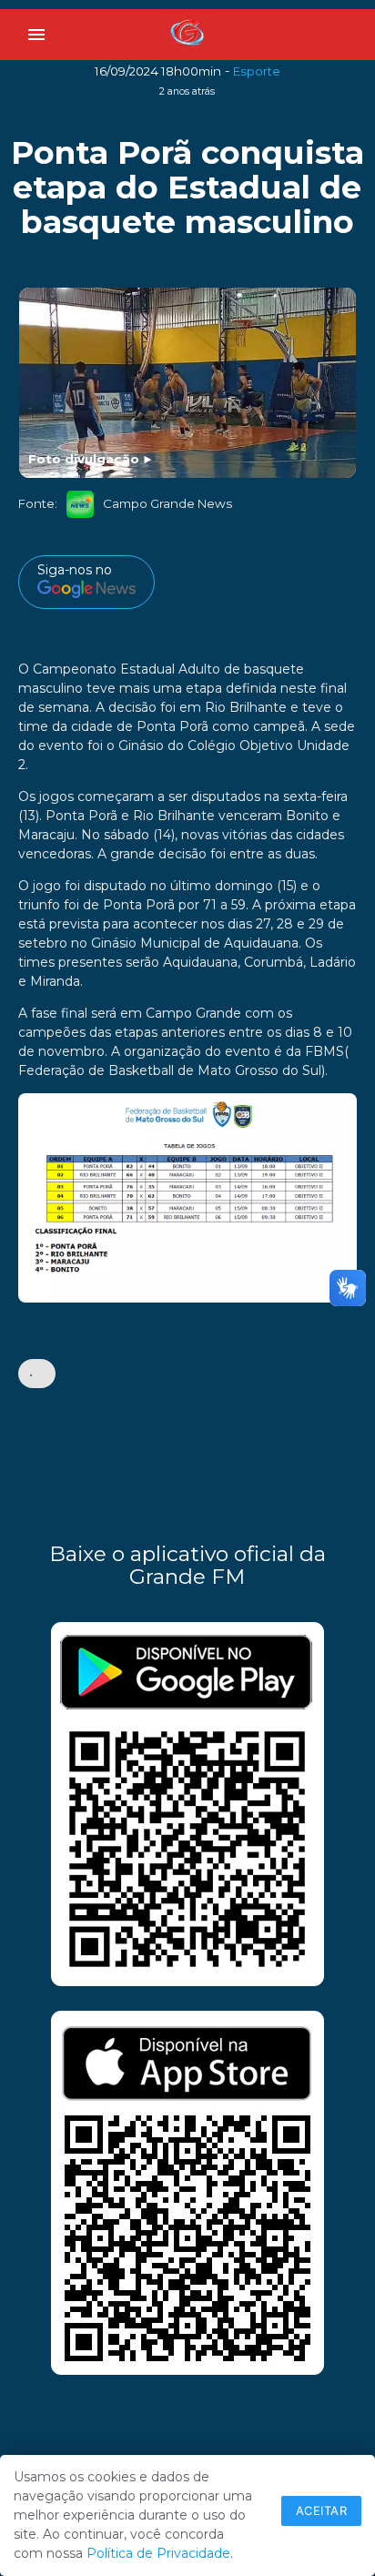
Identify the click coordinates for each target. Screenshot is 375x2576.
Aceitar (322, 2510)
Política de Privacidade (158, 2553)
